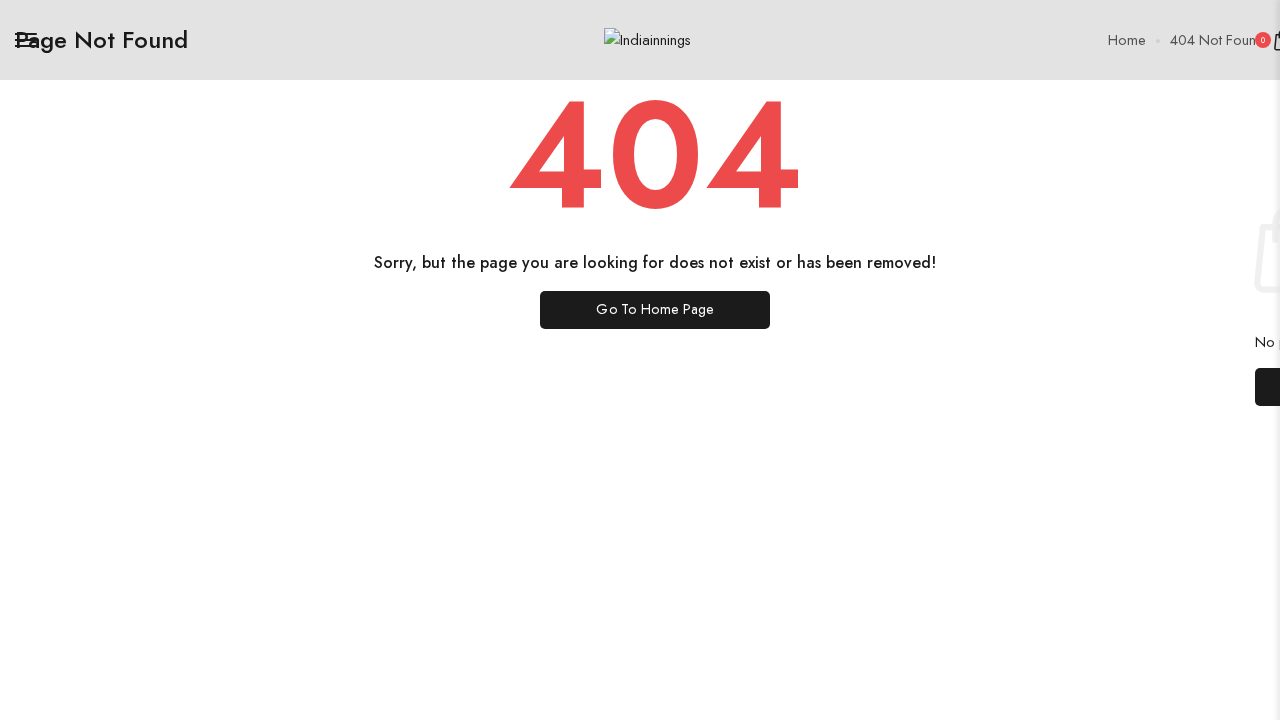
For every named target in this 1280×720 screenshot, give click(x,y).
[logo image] (647, 39)
